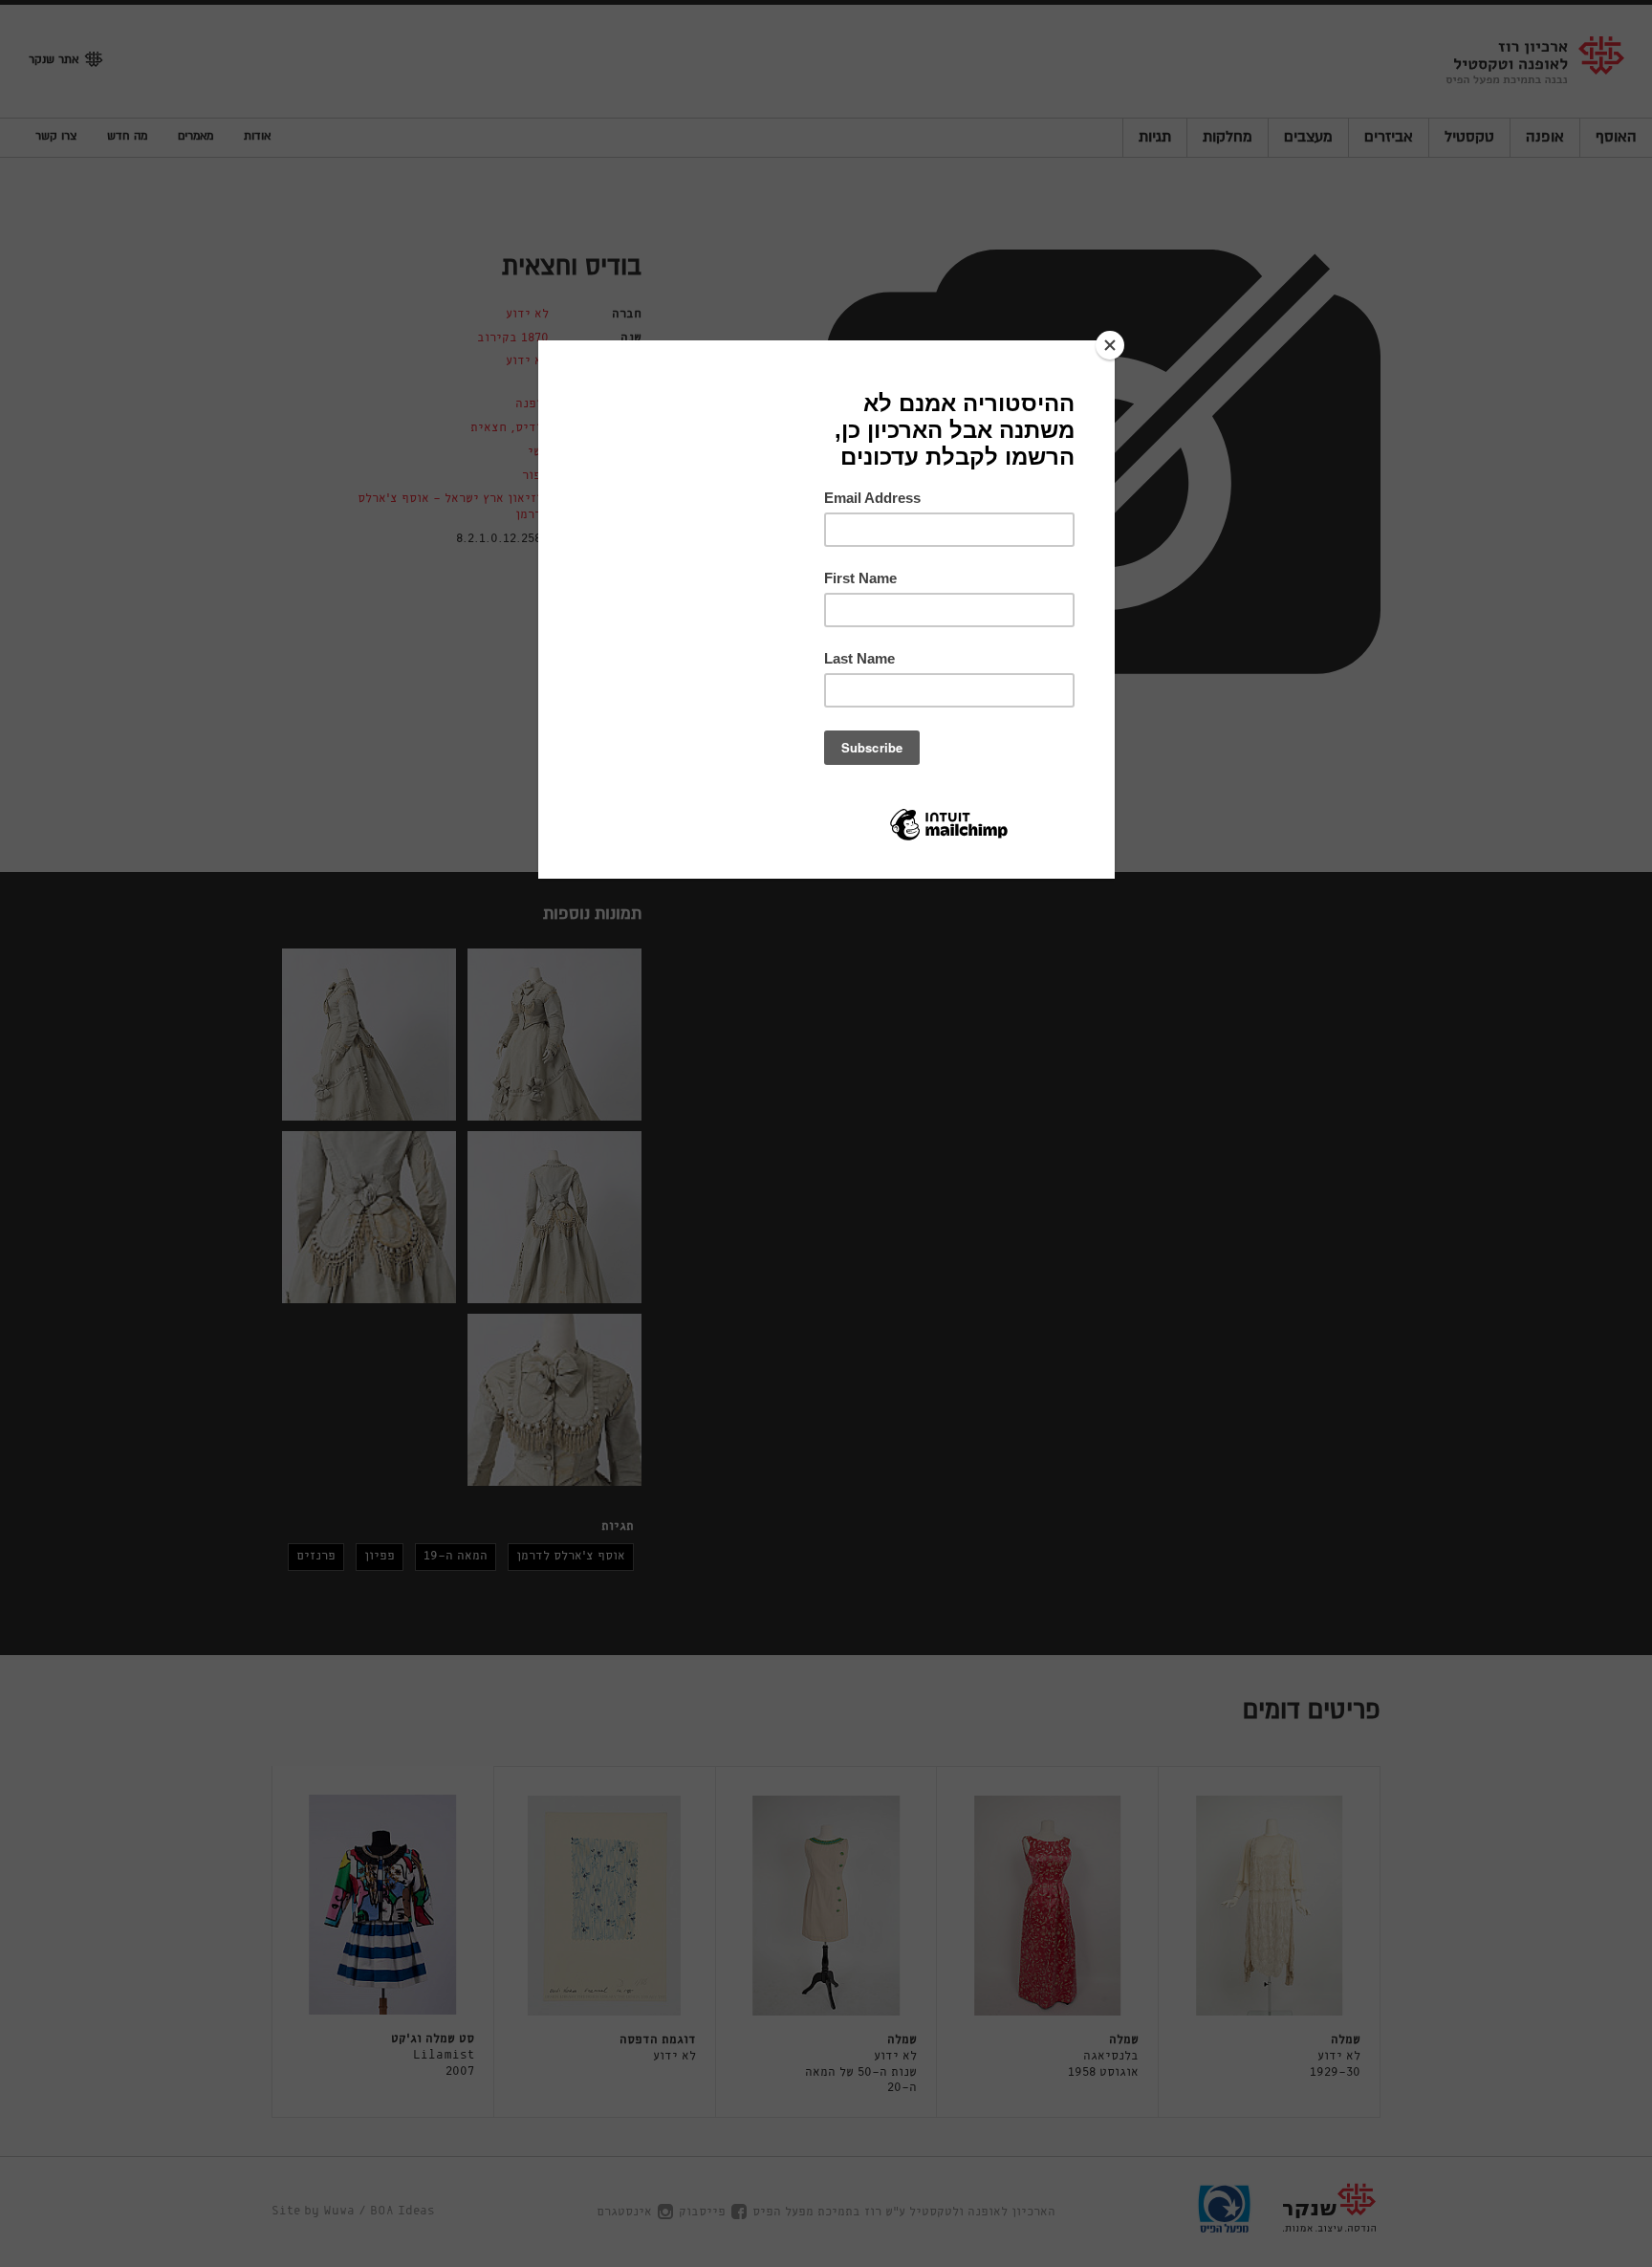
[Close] (1110, 345)
